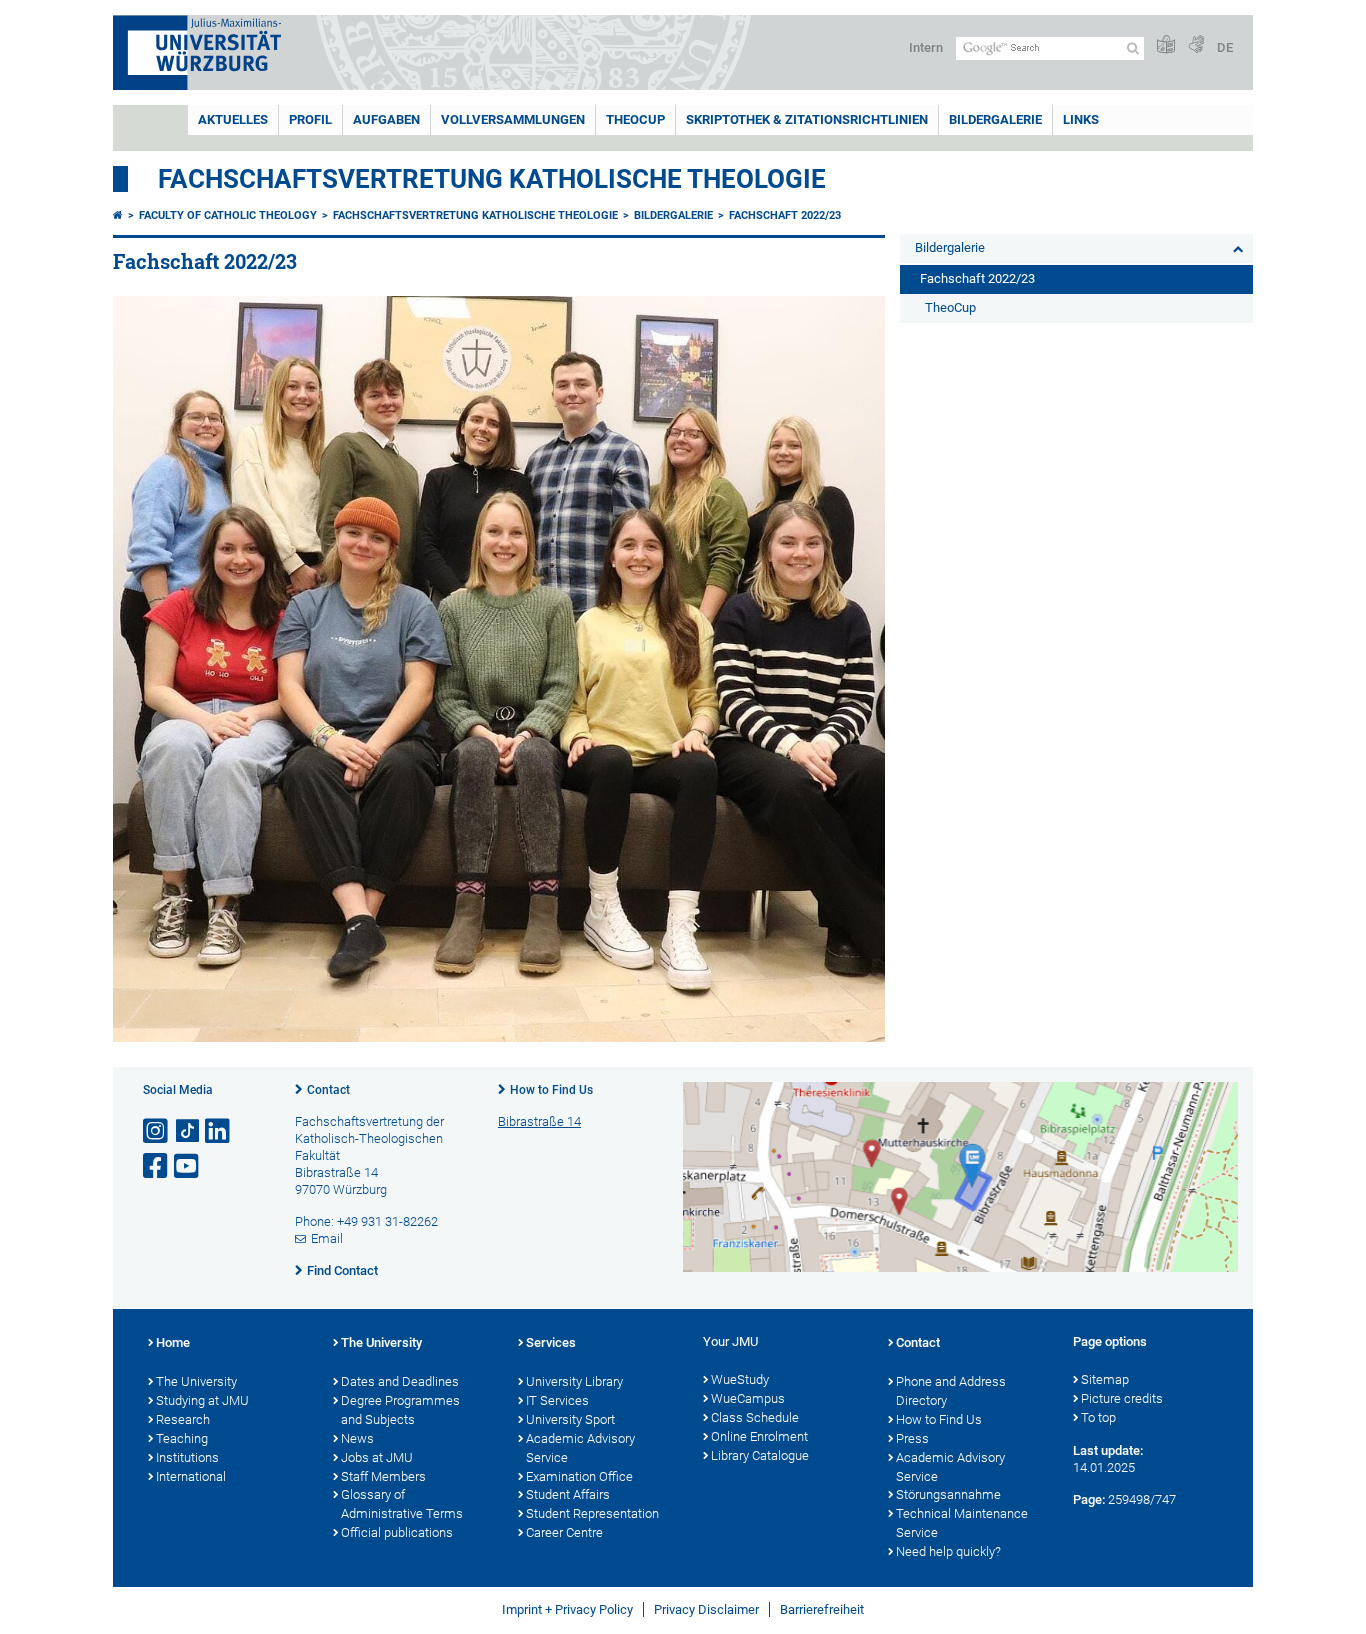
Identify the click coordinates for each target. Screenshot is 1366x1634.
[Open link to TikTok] (188, 1131)
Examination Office (579, 1476)
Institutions (187, 1457)
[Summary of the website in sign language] (1196, 45)
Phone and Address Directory (951, 1391)
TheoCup (635, 119)
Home (173, 1342)
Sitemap (1105, 1379)
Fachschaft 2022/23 (785, 215)
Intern (926, 47)
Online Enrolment (759, 1436)
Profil (310, 119)
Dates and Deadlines (400, 1381)
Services (551, 1342)
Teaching (182, 1438)
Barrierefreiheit (822, 1609)
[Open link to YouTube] (188, 1166)
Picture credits (1122, 1398)
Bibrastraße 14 (539, 1121)
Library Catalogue (760, 1455)
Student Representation (592, 1513)
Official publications (397, 1532)
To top (1098, 1417)
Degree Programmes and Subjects (400, 1410)
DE (1225, 47)
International (191, 1476)
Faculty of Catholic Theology (228, 215)
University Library (574, 1381)
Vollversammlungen (513, 119)
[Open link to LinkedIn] (219, 1131)
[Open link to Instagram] (157, 1131)
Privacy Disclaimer (706, 1609)
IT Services (557, 1400)
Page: (1089, 1499)
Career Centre (564, 1532)
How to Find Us (551, 1090)
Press (912, 1438)
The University (196, 1381)
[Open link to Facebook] (157, 1166)
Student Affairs (568, 1494)
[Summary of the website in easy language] (1166, 45)
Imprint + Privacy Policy (567, 1609)
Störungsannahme (948, 1494)
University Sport (570, 1419)
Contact (328, 1090)
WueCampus (748, 1398)
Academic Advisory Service (580, 1448)
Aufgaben (386, 119)
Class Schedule (755, 1417)
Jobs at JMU (377, 1457)
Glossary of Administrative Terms (402, 1504)
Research (183, 1419)
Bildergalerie (995, 119)
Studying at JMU (202, 1400)
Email (327, 1238)
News (357, 1438)
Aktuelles (233, 119)
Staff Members (383, 1476)
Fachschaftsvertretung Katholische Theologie (492, 179)
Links (1081, 119)
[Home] (118, 215)
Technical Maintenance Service (962, 1523)
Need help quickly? (948, 1551)
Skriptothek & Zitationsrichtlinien (807, 119)
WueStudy (740, 1379)
